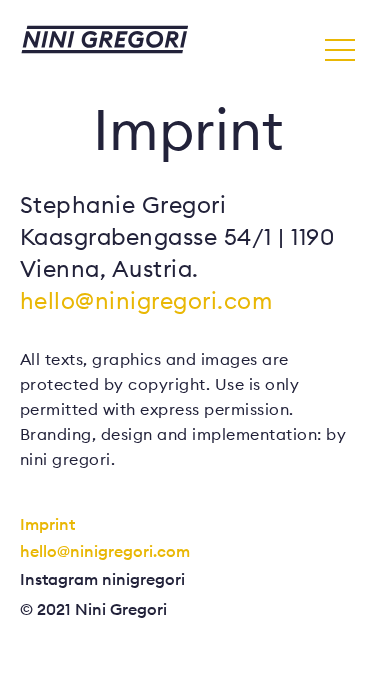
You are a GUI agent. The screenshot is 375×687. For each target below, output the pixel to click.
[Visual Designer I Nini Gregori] (105, 40)
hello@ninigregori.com (146, 300)
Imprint (47, 524)
